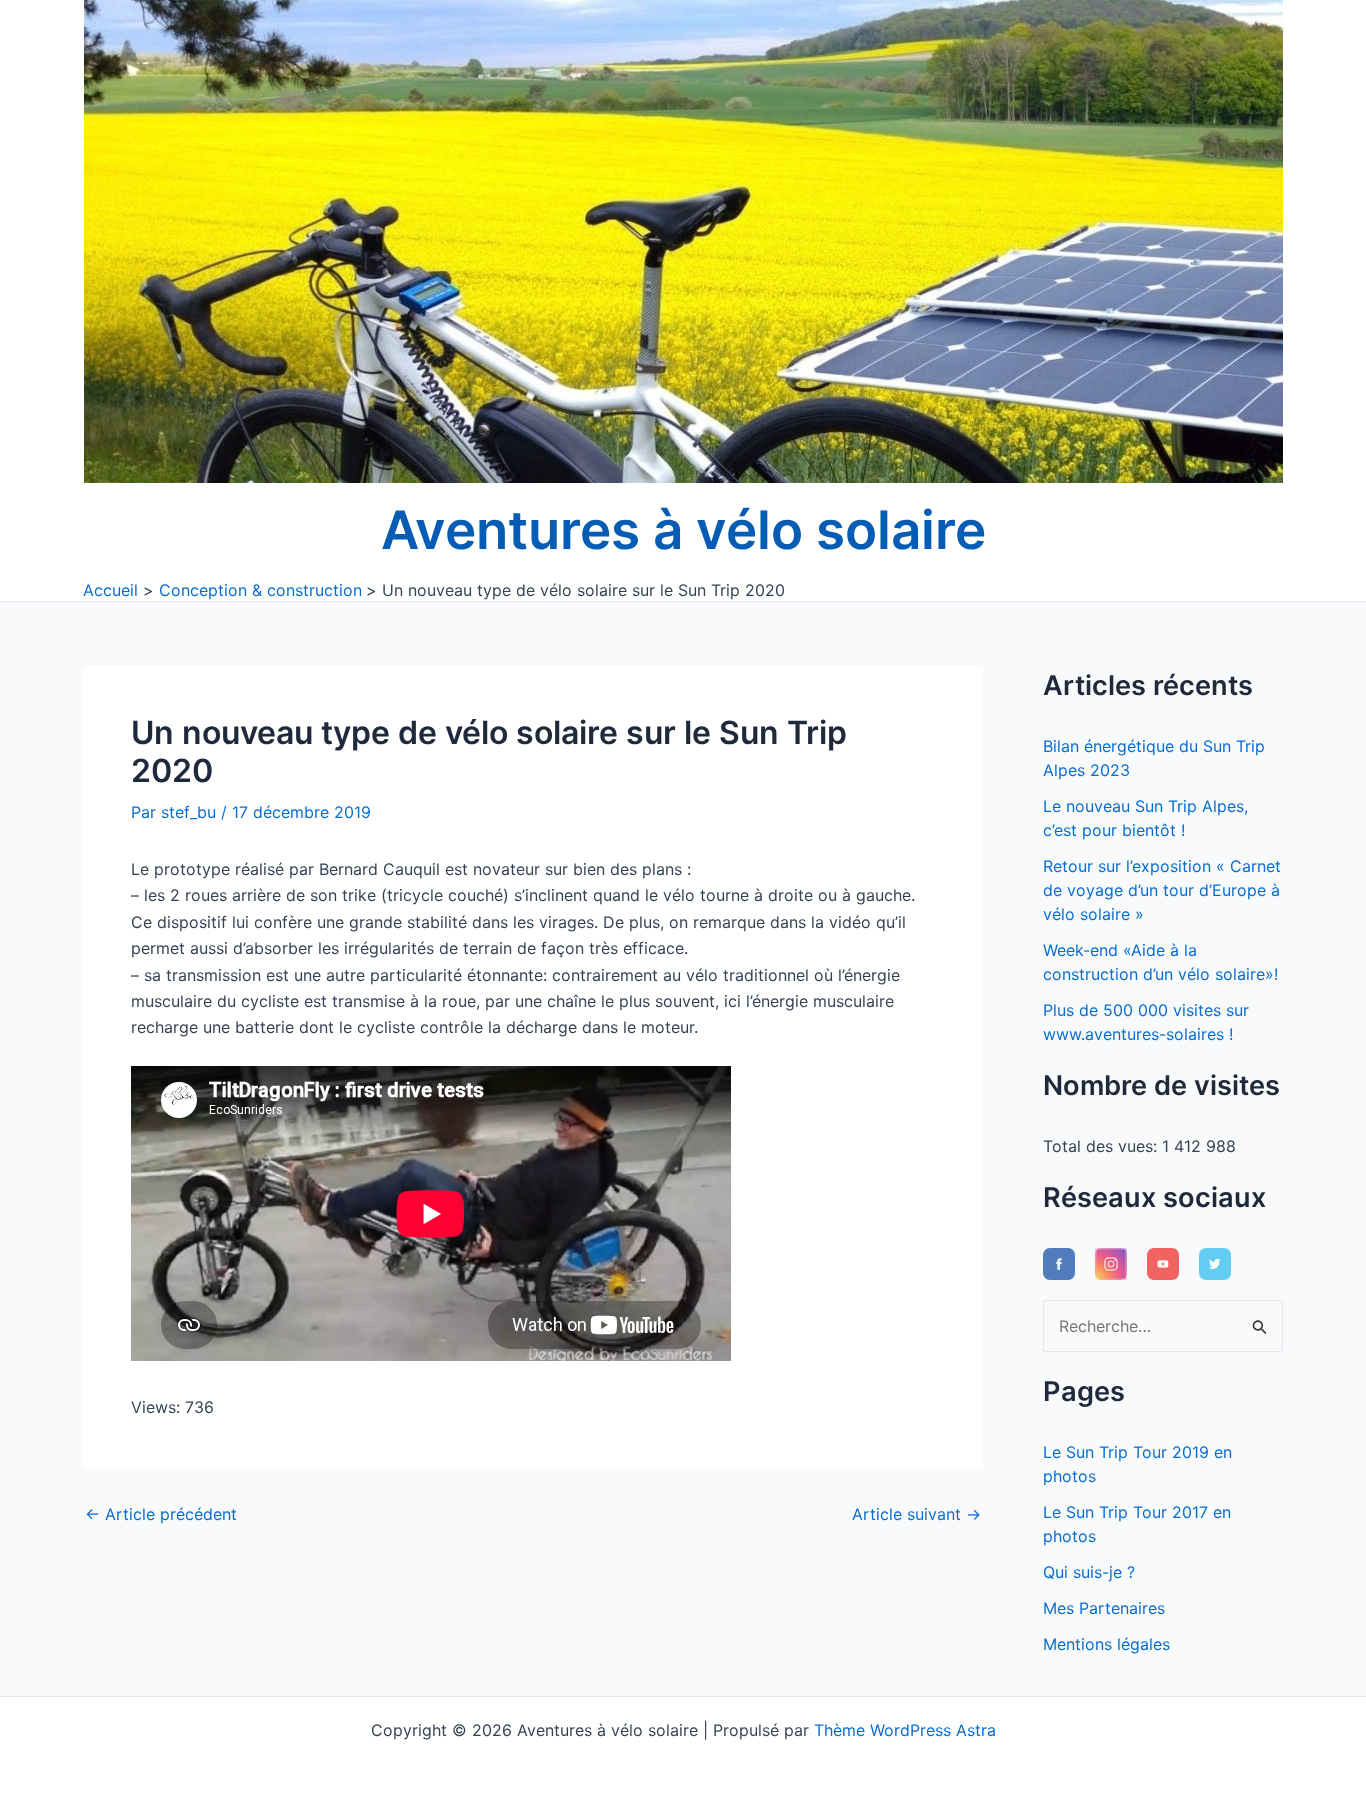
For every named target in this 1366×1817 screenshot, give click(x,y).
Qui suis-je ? (1089, 1572)
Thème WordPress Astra (905, 1730)
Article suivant (916, 1514)
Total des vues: (1102, 1146)
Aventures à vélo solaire (683, 530)
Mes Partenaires (1104, 1608)
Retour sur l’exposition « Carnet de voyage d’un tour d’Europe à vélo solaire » (1162, 890)
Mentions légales (1106, 1644)
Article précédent (161, 1514)
